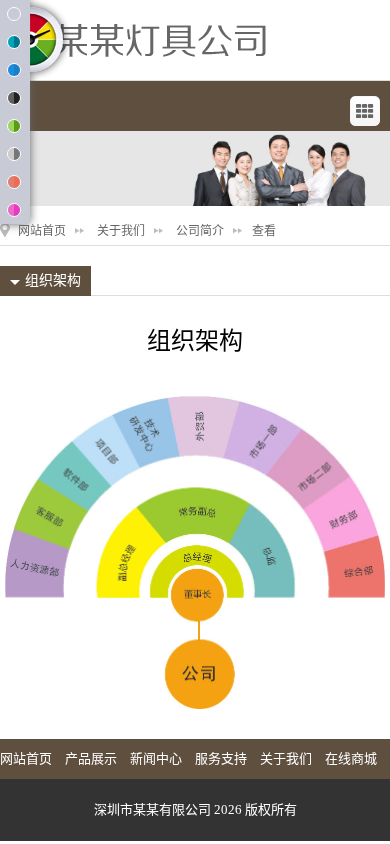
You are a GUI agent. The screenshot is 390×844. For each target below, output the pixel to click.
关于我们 (121, 231)
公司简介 (200, 231)
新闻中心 (156, 758)
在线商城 (351, 758)
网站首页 (42, 231)
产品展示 (91, 758)
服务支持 (221, 758)
